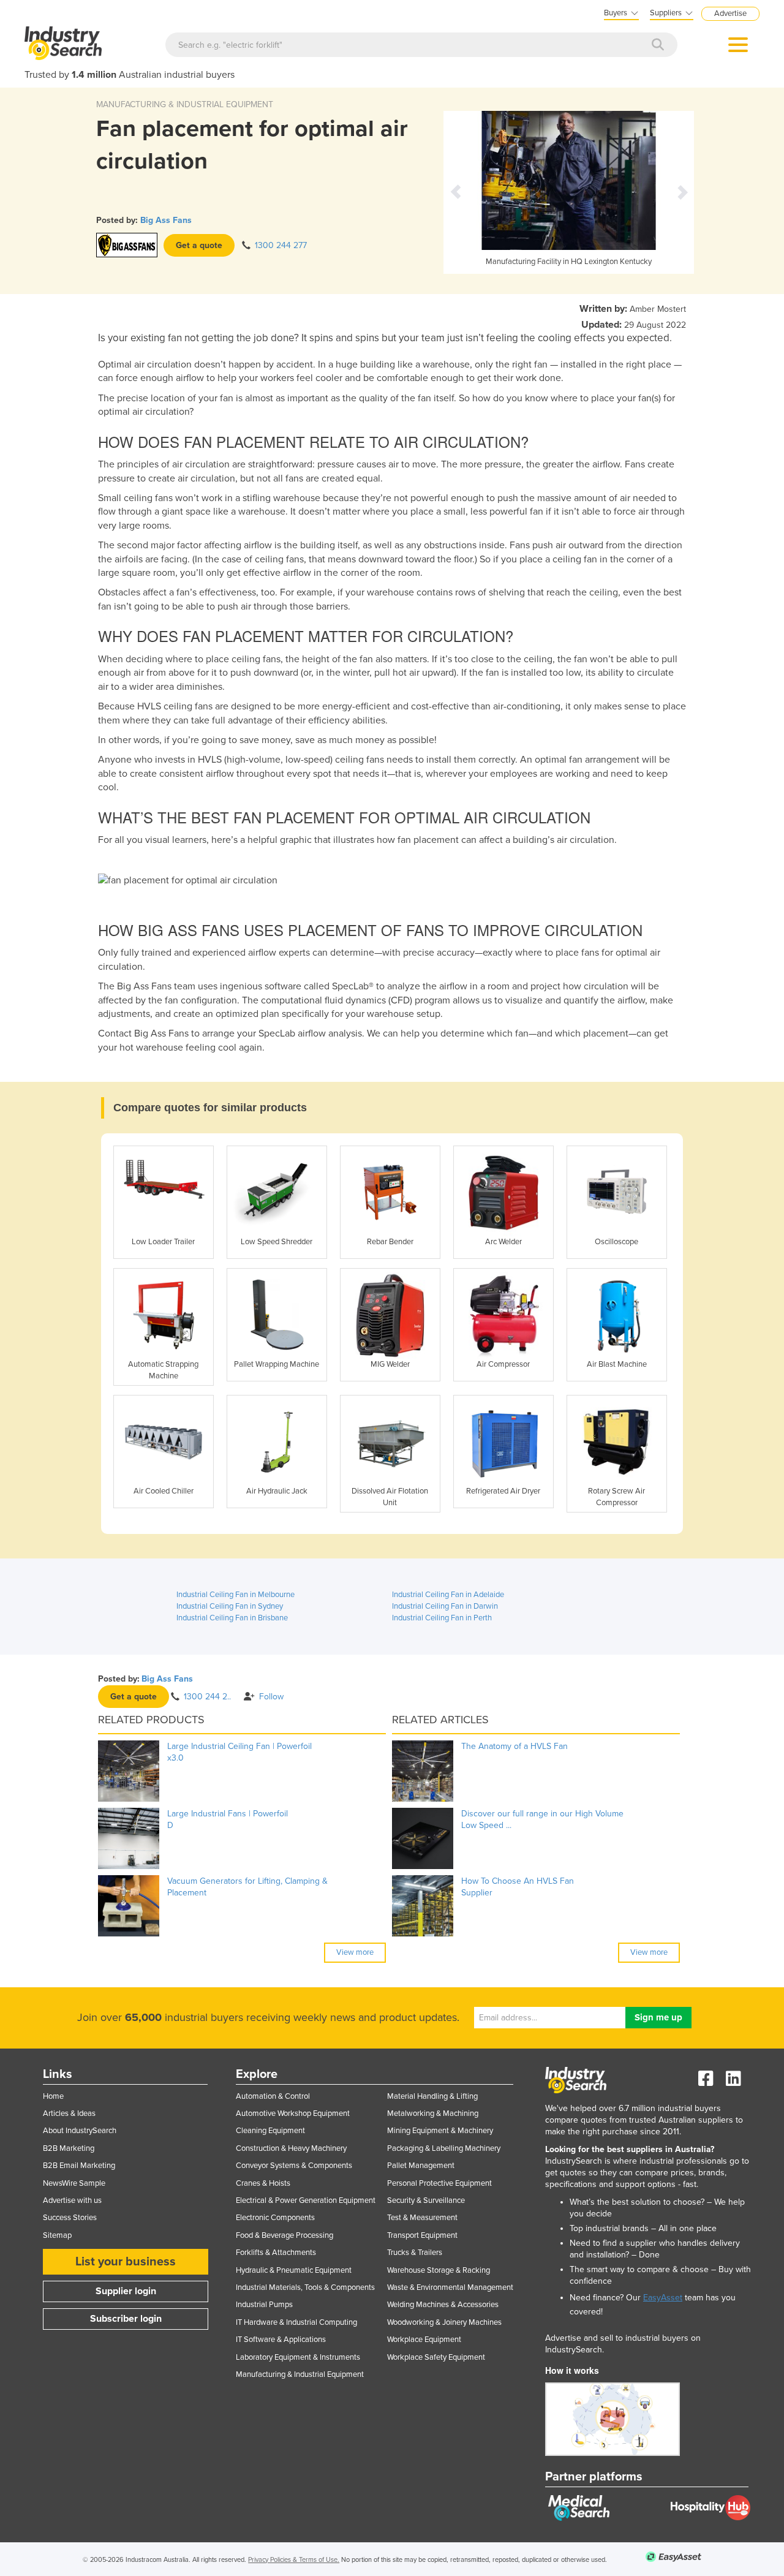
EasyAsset (663, 2298)
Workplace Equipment (424, 2340)
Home (53, 2096)
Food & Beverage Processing (285, 2235)
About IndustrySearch (80, 2131)
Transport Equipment (422, 2235)
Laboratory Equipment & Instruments (298, 2357)
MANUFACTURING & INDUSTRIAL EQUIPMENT (185, 104)
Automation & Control (273, 2096)
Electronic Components (275, 2218)
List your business (126, 2262)
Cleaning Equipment (270, 2131)
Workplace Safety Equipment (436, 2357)
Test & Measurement (422, 2218)
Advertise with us (72, 2200)
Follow (271, 1697)
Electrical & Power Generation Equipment (306, 2200)
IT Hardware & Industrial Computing (296, 2322)
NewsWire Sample (74, 2183)
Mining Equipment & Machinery (440, 2131)
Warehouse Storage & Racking (439, 2270)
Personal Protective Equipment (439, 2183)
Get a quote (199, 245)
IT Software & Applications (281, 2340)
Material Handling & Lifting (432, 2096)
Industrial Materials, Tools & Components (305, 2287)
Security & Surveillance (426, 2200)
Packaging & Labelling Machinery (444, 2148)
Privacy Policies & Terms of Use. (294, 2560)
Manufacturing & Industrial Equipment (300, 2374)
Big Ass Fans (166, 220)
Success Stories (70, 2218)
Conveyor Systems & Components (294, 2166)
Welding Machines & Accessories (443, 2305)
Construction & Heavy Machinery (291, 2148)
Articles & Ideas (69, 2113)
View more (355, 1952)
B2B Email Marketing (79, 2166)
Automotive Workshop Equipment (293, 2113)
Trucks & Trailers (415, 2253)
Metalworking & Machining (433, 2113)
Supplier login (126, 2291)
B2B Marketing (69, 2148)
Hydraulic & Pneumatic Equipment (294, 2270)
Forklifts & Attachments (276, 2253)
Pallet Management (421, 2166)
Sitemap (57, 2235)
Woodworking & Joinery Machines (444, 2322)
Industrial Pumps (264, 2305)
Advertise (730, 13)
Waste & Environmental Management (450, 2287)
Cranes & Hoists (263, 2183)
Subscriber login (126, 2319)
